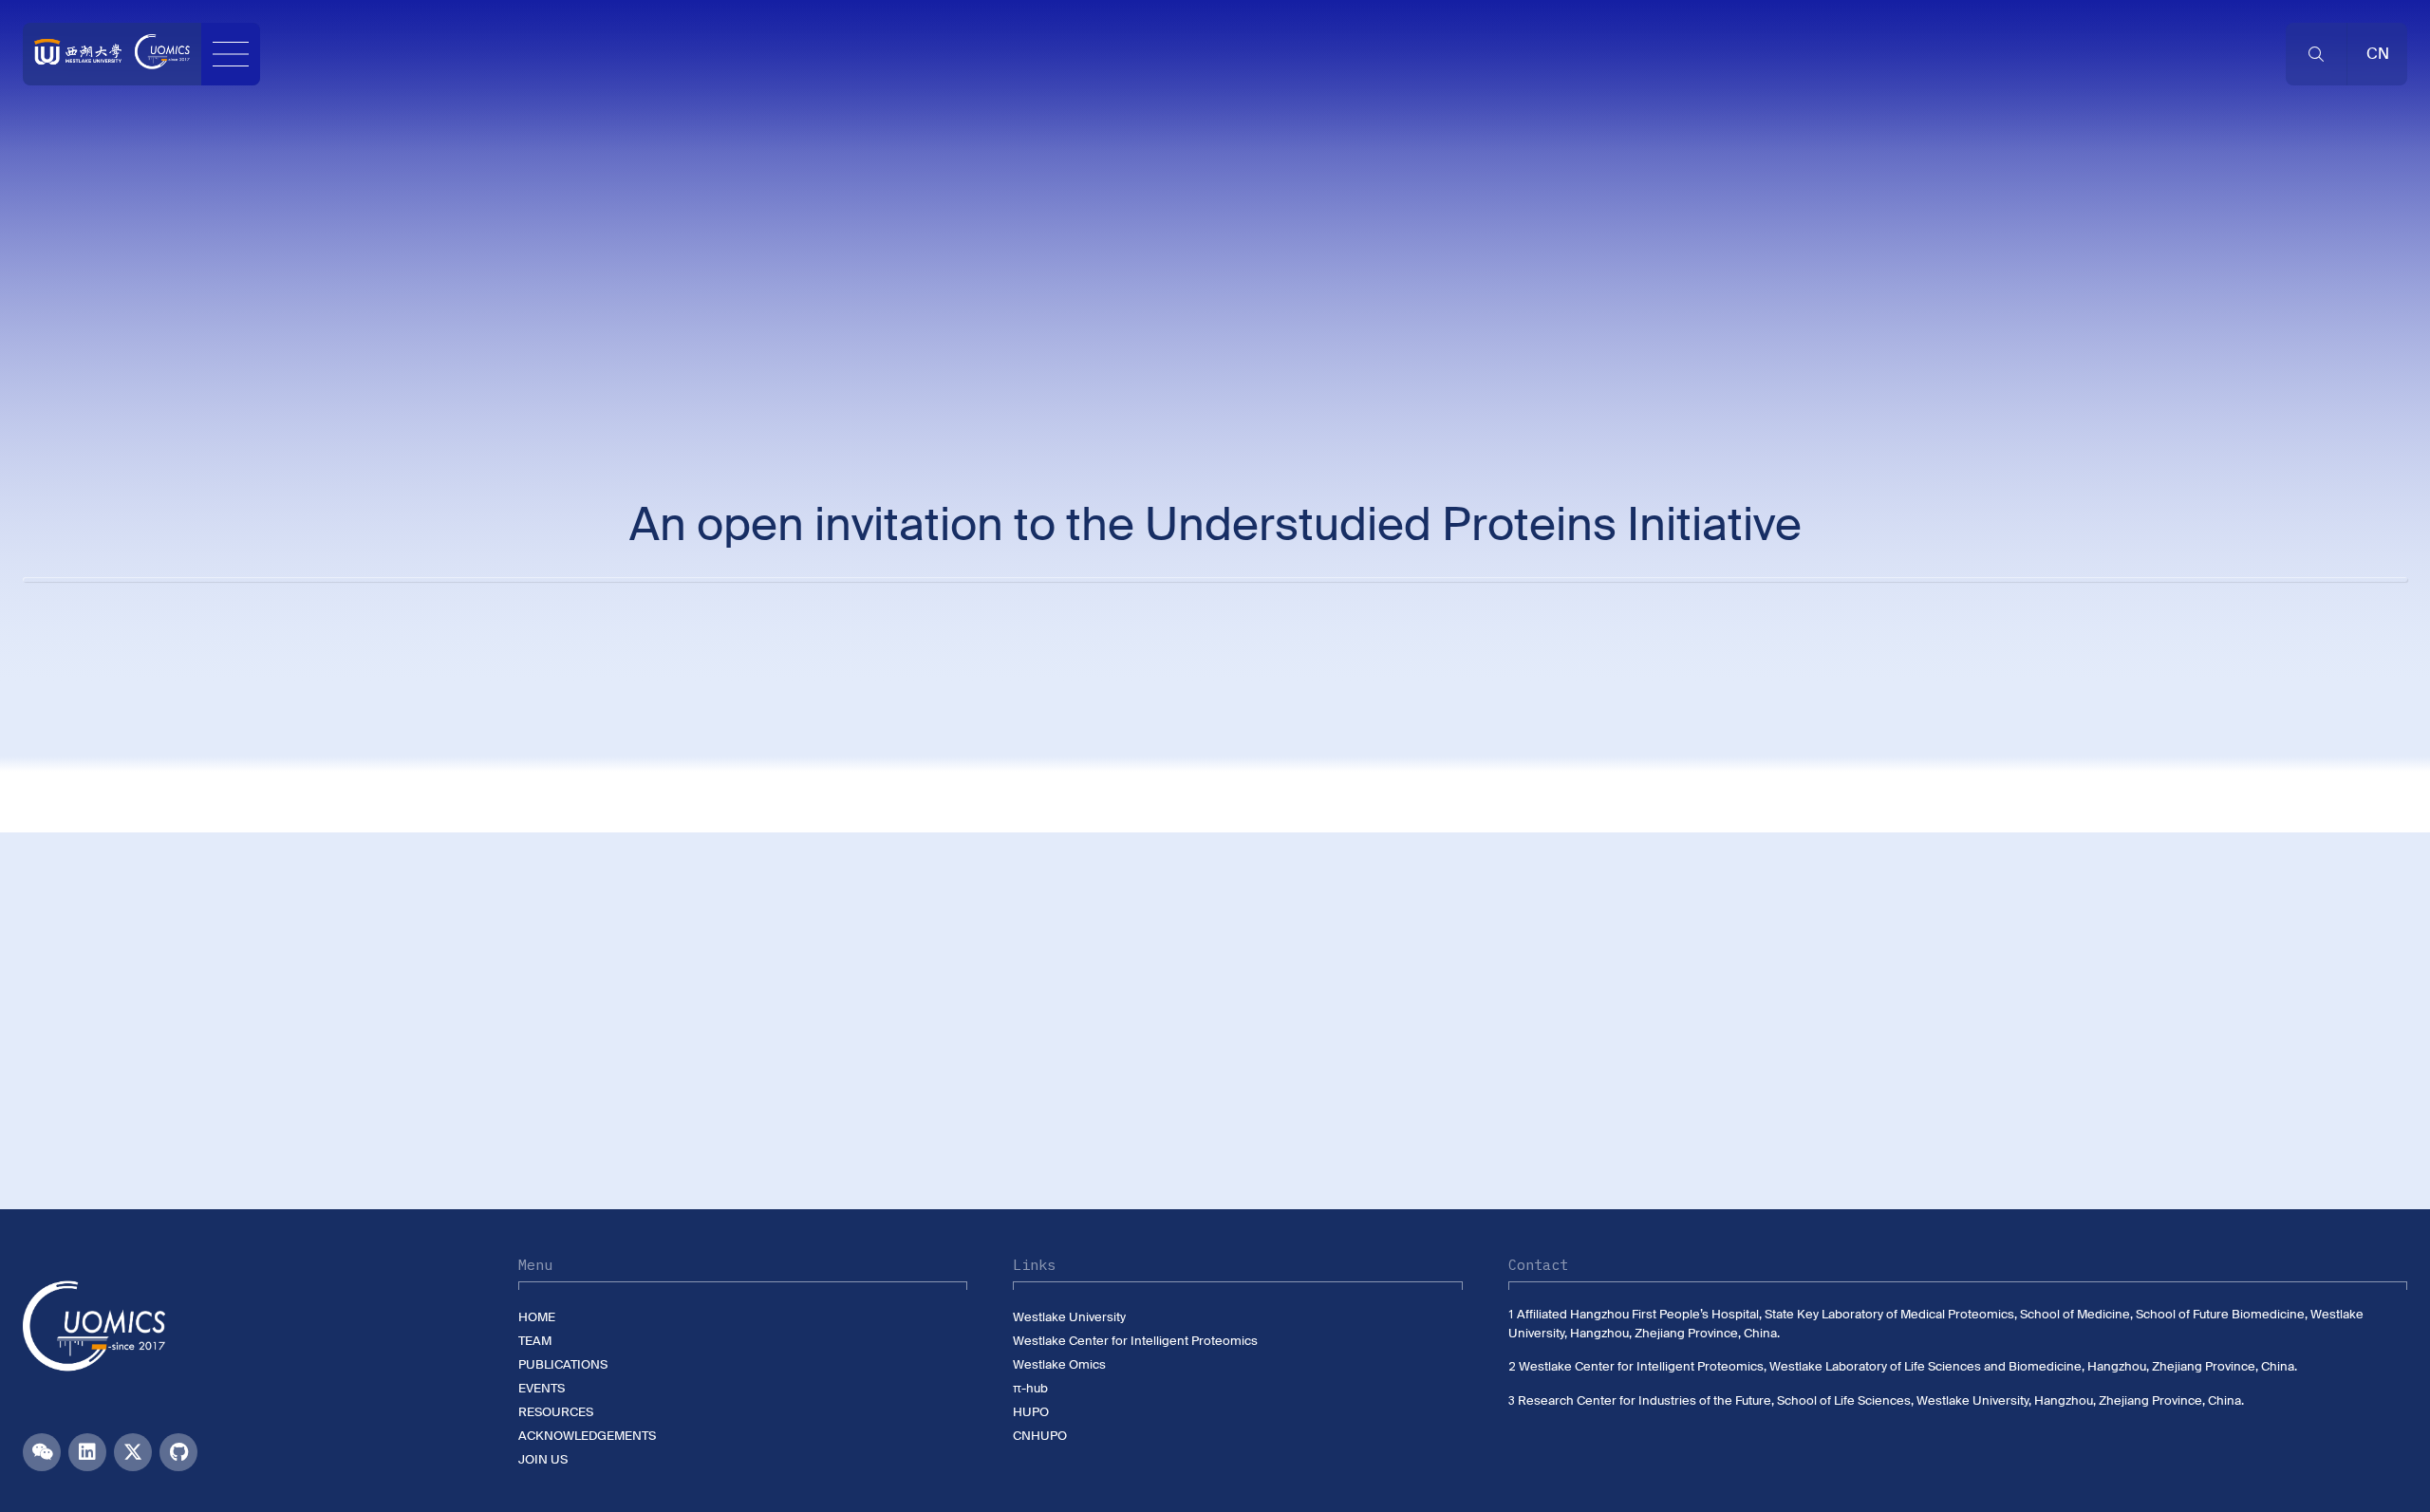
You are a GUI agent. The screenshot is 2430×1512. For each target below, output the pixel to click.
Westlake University (1069, 1317)
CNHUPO (1040, 1436)
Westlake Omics (1059, 1364)
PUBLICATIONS (563, 1364)
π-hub (1030, 1388)
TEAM (535, 1341)
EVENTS (542, 1388)
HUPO (1031, 1412)
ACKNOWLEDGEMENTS (587, 1436)
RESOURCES (556, 1412)
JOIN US (543, 1459)
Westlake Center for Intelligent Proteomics (1135, 1341)
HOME (537, 1317)
